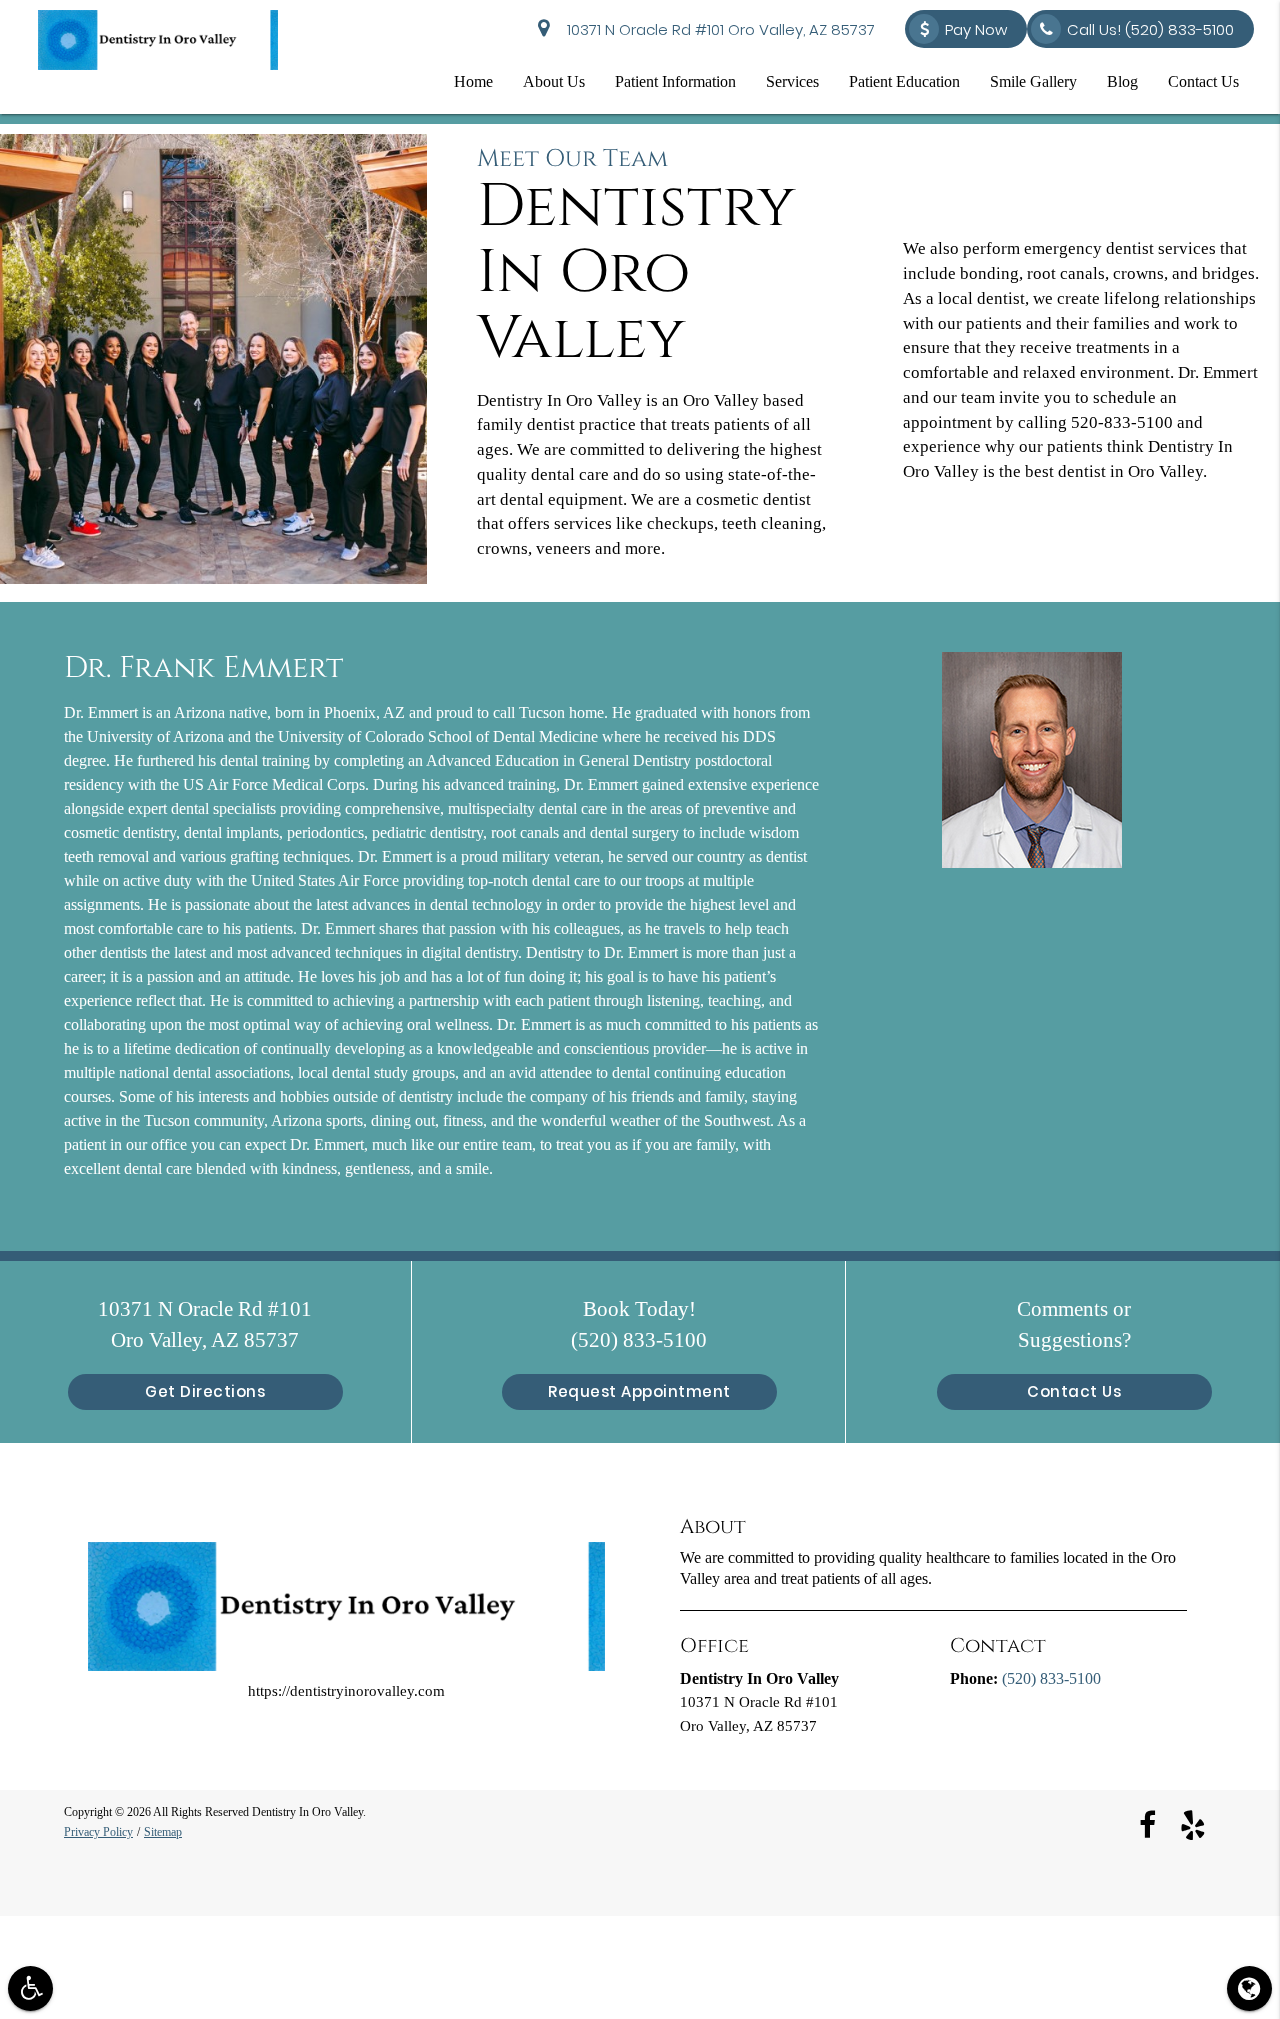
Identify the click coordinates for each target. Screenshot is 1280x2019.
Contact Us (1203, 81)
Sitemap (163, 1831)
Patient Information (675, 81)
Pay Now (976, 29)
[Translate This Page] (1249, 1988)
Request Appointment (639, 1391)
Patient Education (904, 81)
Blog (1122, 81)
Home (473, 81)
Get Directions (205, 1391)
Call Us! (1150, 29)
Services (792, 81)
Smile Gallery (1033, 81)
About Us (554, 81)
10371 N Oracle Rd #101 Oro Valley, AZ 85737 (717, 29)
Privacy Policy (98, 1831)
